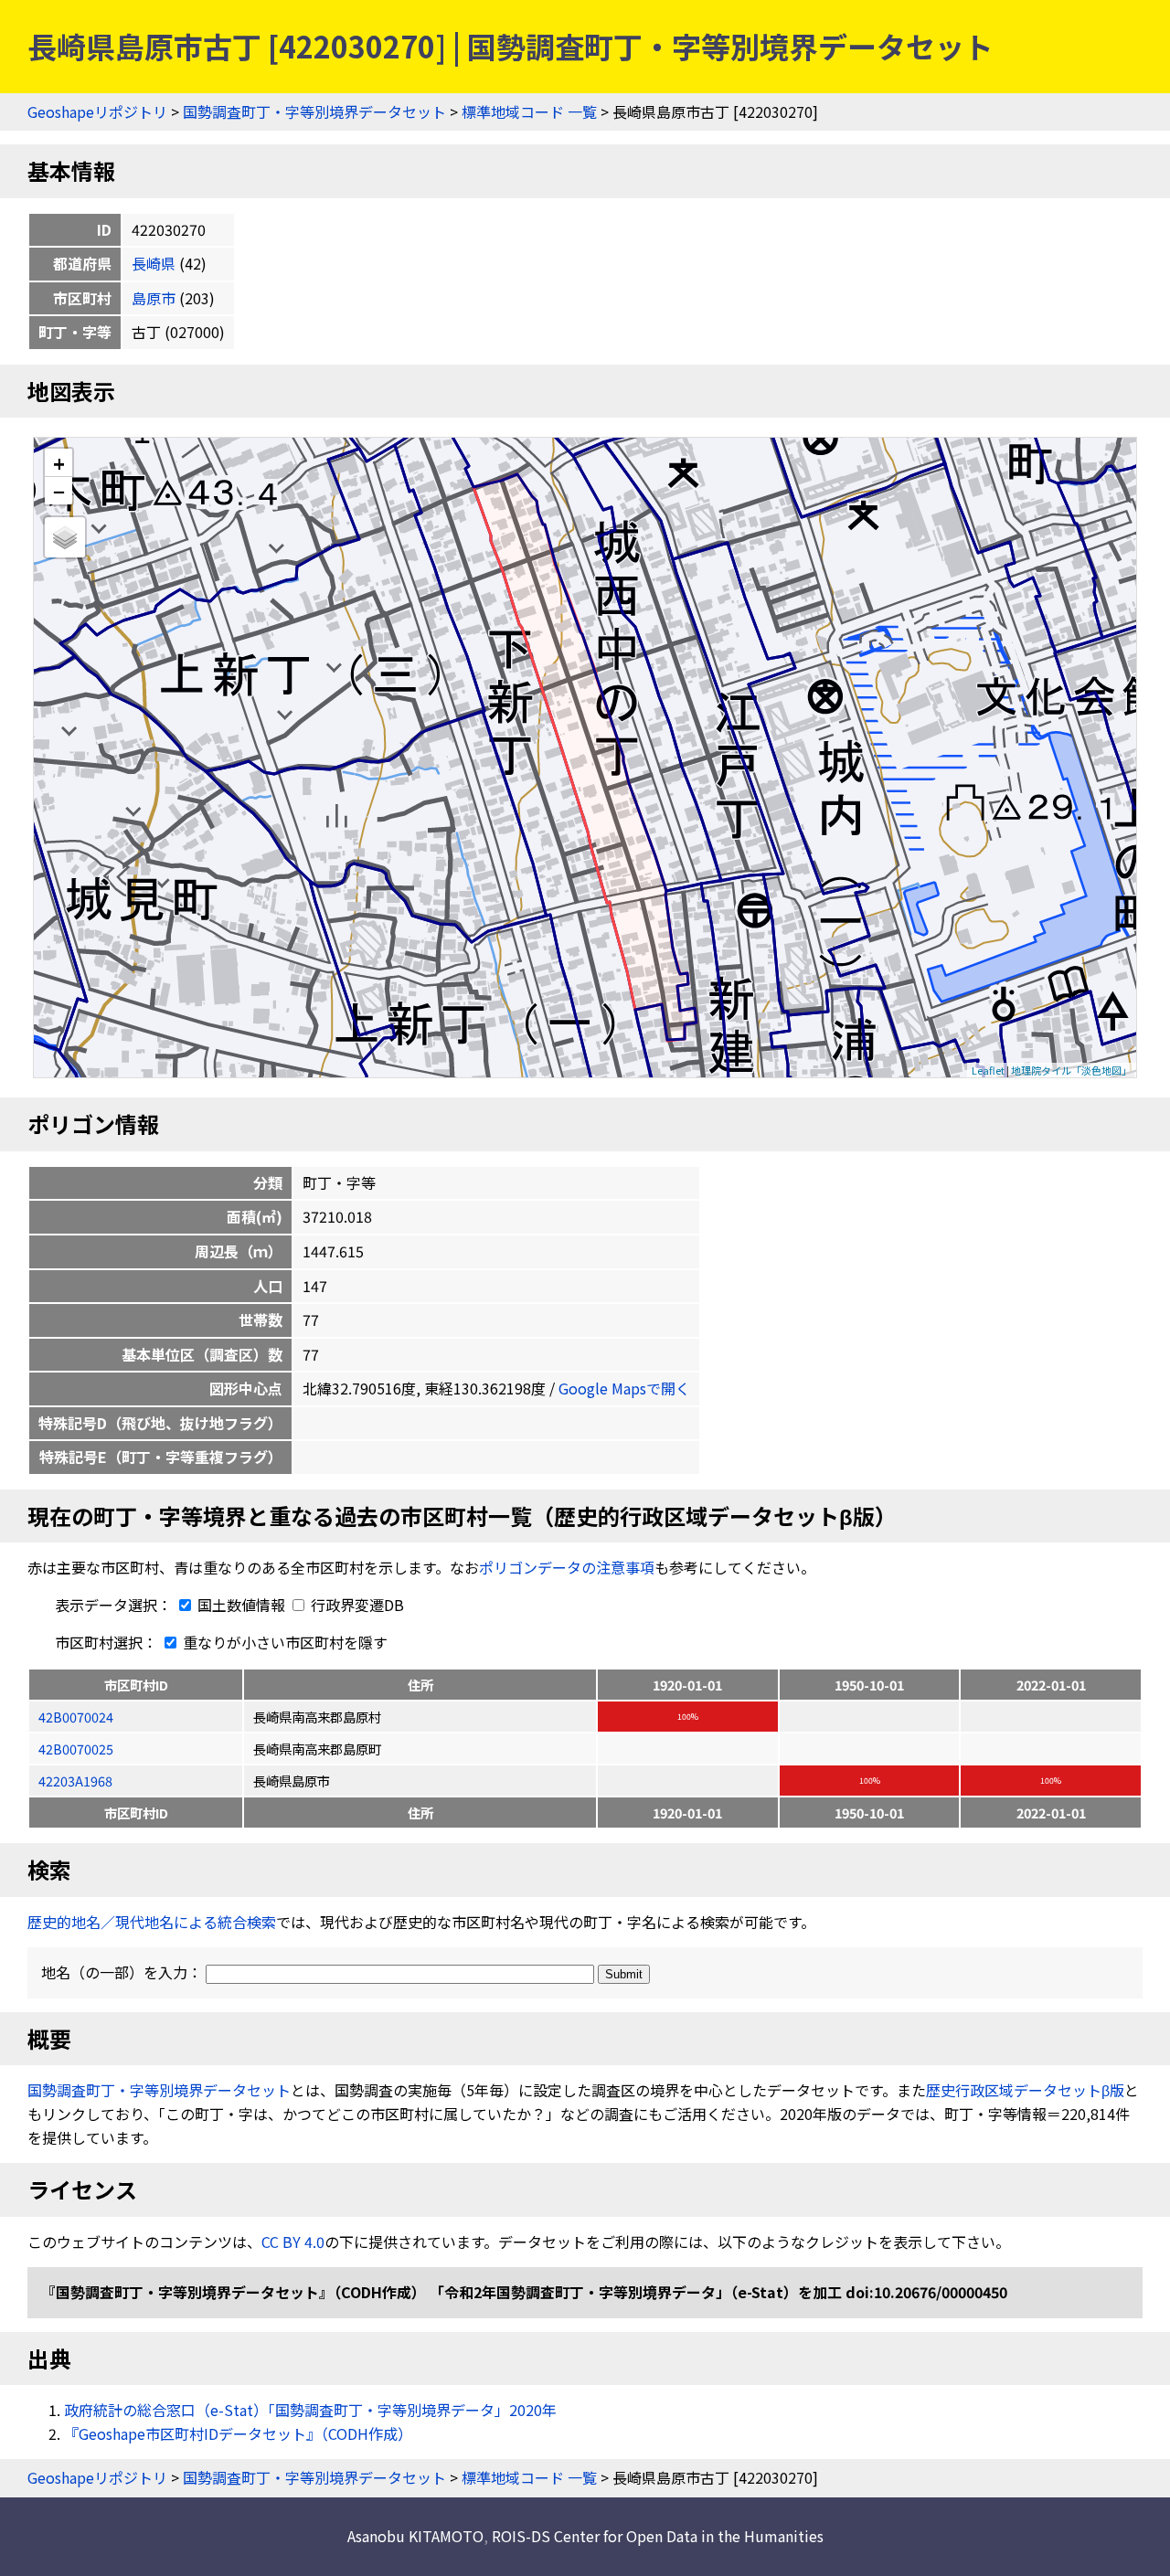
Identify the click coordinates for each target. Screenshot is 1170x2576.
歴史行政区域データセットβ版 (1025, 2090)
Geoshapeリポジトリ (97, 111)
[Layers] (65, 537)
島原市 (154, 298)
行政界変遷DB (356, 1605)
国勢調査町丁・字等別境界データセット (314, 111)
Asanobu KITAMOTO (415, 2536)
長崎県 (154, 263)
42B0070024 (76, 1717)
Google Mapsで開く (624, 1388)
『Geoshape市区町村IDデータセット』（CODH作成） (238, 2433)
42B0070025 (76, 1749)
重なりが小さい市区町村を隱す (283, 1642)
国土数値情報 (241, 1605)
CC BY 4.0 (293, 2242)
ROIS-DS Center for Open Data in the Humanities (658, 2536)
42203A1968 (75, 1781)
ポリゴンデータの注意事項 (567, 1567)
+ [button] (59, 463)
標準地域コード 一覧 (529, 111)
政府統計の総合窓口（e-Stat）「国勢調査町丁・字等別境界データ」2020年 (310, 2410)
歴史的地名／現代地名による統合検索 (152, 1922)
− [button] (59, 491)
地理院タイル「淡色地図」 (1071, 1070)
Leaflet (988, 1070)
